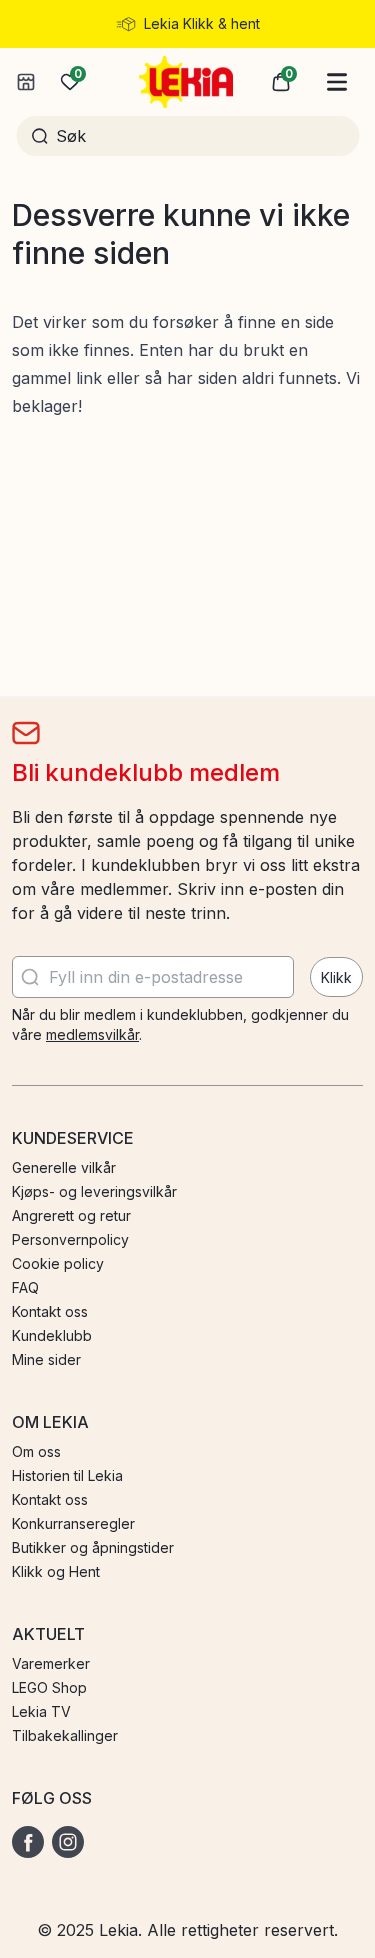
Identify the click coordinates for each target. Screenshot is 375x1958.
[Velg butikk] (26, 82)
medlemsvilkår (92, 1034)
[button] (281, 82)
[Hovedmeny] (337, 82)
